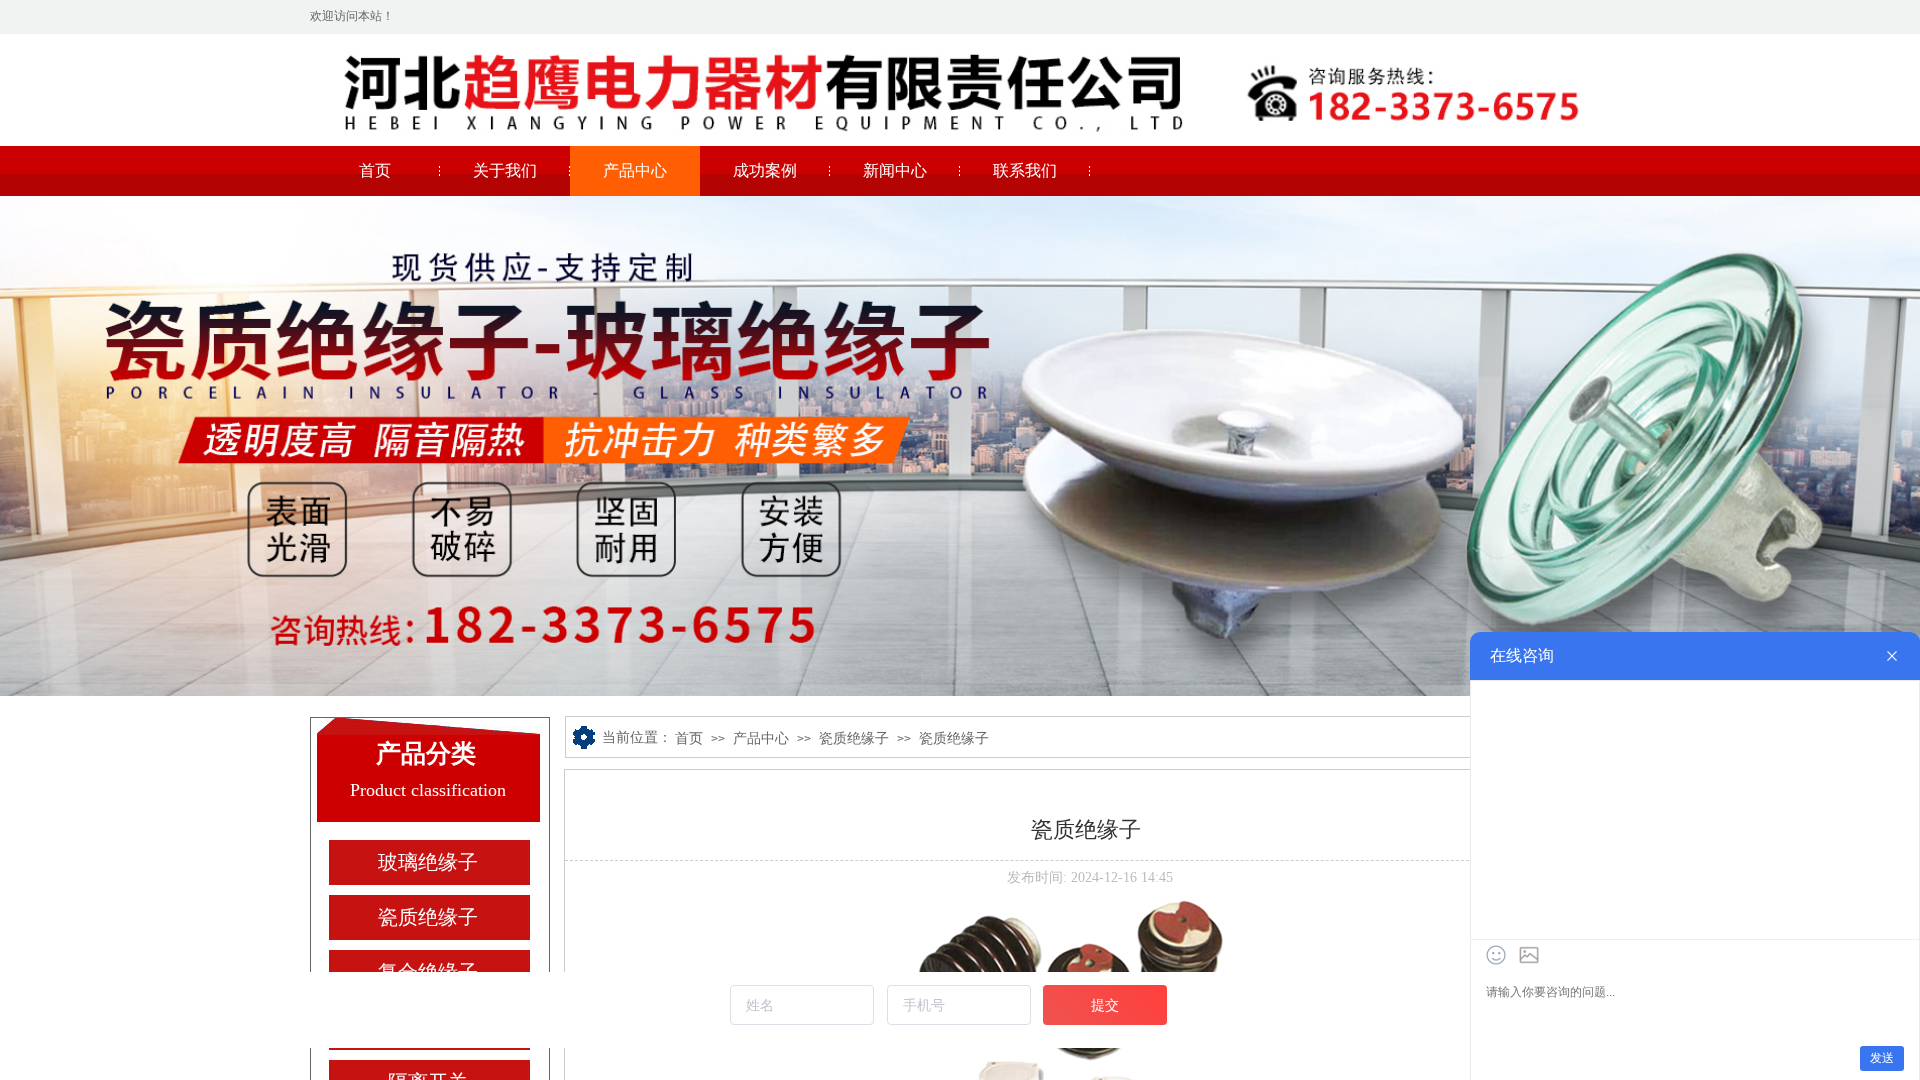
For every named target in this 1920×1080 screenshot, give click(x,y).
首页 (375, 170)
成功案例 (765, 170)
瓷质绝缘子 (854, 738)
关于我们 (505, 170)
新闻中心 (895, 170)
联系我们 (1025, 170)
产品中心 (635, 170)
